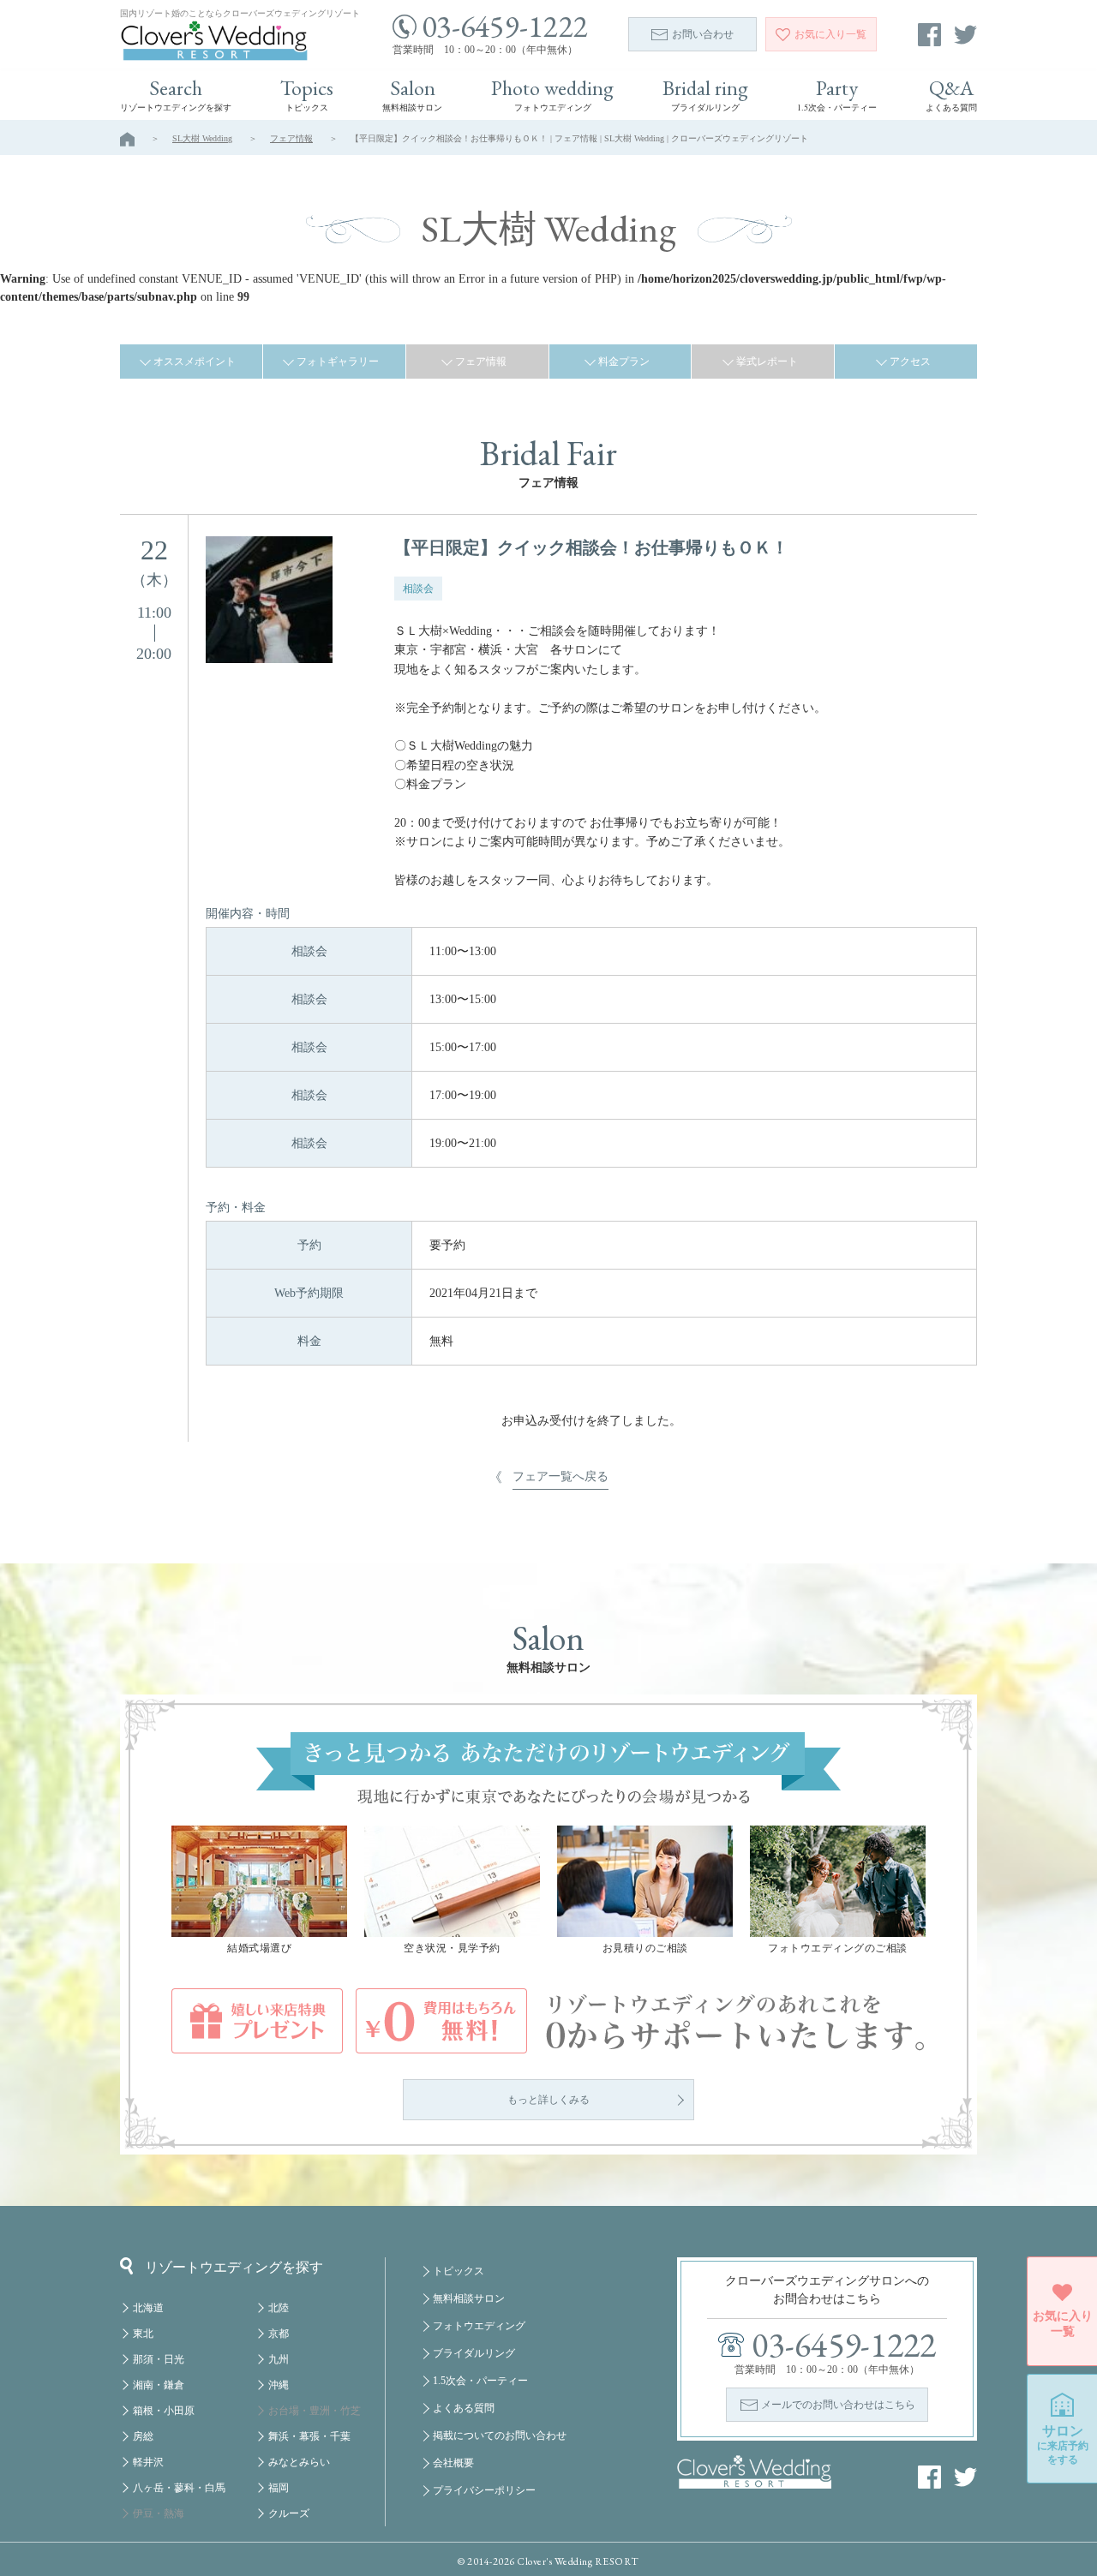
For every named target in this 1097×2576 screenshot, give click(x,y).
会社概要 (453, 2463)
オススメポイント (195, 362)
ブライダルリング (474, 2353)
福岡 (279, 2488)
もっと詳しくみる (548, 2100)
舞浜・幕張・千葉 (309, 2436)
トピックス (459, 2271)
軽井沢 (148, 2462)
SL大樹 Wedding (202, 138)
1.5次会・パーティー (480, 2381)
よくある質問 (464, 2408)
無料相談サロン (469, 2298)
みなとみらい (299, 2462)
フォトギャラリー (338, 362)
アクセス (910, 362)
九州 (279, 2359)
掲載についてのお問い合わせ (500, 2436)
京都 (279, 2334)
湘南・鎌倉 (159, 2385)
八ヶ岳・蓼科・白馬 (179, 2488)
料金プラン (624, 362)
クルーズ (289, 2513)
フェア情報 (291, 138)
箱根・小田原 (164, 2411)
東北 (143, 2334)
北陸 (279, 2308)
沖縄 (279, 2385)
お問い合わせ (703, 34)
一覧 (830, 34)
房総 (143, 2436)
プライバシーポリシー (484, 2490)
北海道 (148, 2308)
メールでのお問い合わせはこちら (838, 2405)
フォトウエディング (479, 2326)
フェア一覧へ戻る (560, 1476)
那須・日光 (159, 2359)
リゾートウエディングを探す (234, 2267)
